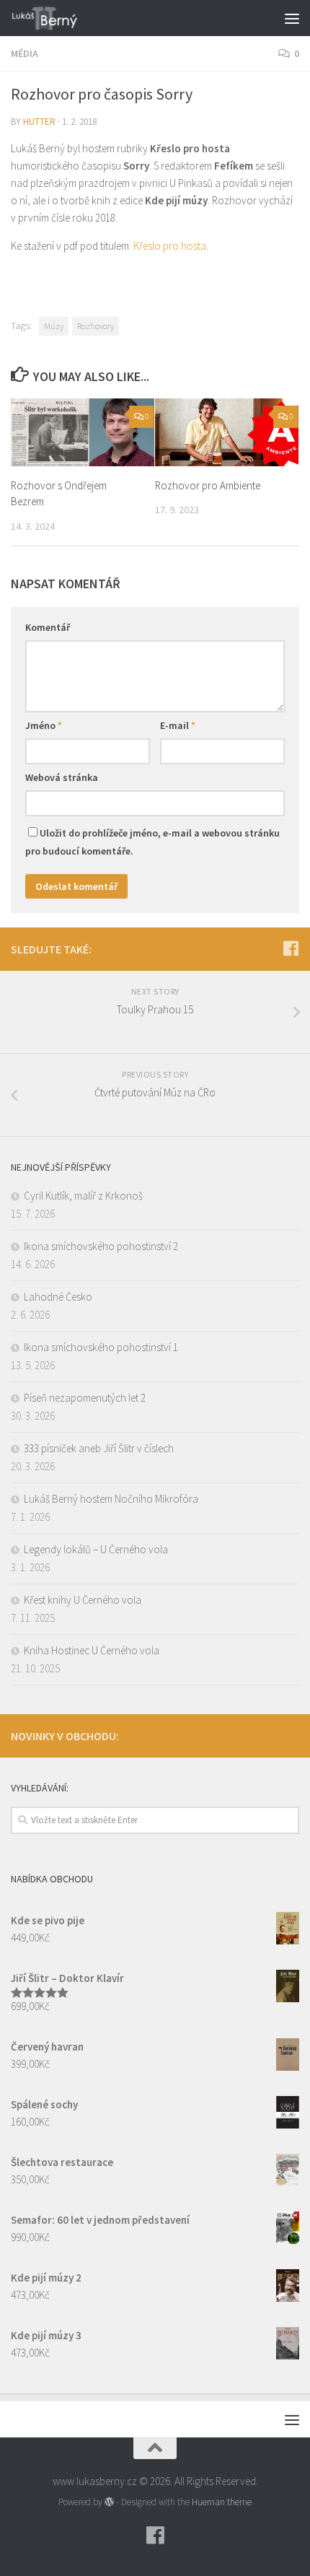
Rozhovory (96, 326)
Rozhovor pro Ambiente (208, 485)
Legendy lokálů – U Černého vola (96, 1549)
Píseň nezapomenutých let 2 (85, 1398)
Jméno (44, 725)
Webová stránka (62, 777)
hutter (39, 122)
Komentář (48, 627)
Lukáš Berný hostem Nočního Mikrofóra (111, 1499)
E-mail (178, 725)
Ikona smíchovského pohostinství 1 (101, 1347)
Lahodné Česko (58, 1297)
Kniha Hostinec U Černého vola (92, 1650)
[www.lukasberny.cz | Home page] (57, 18)
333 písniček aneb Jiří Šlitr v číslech (99, 1448)
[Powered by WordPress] (109, 2502)
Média (25, 53)
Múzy (54, 326)
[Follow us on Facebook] (291, 948)
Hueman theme (222, 2502)
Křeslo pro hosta (170, 246)
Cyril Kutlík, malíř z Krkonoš (83, 1196)
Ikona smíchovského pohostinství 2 (101, 1246)
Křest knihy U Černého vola (83, 1600)
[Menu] (292, 18)
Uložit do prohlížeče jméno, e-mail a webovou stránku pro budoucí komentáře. (152, 842)
